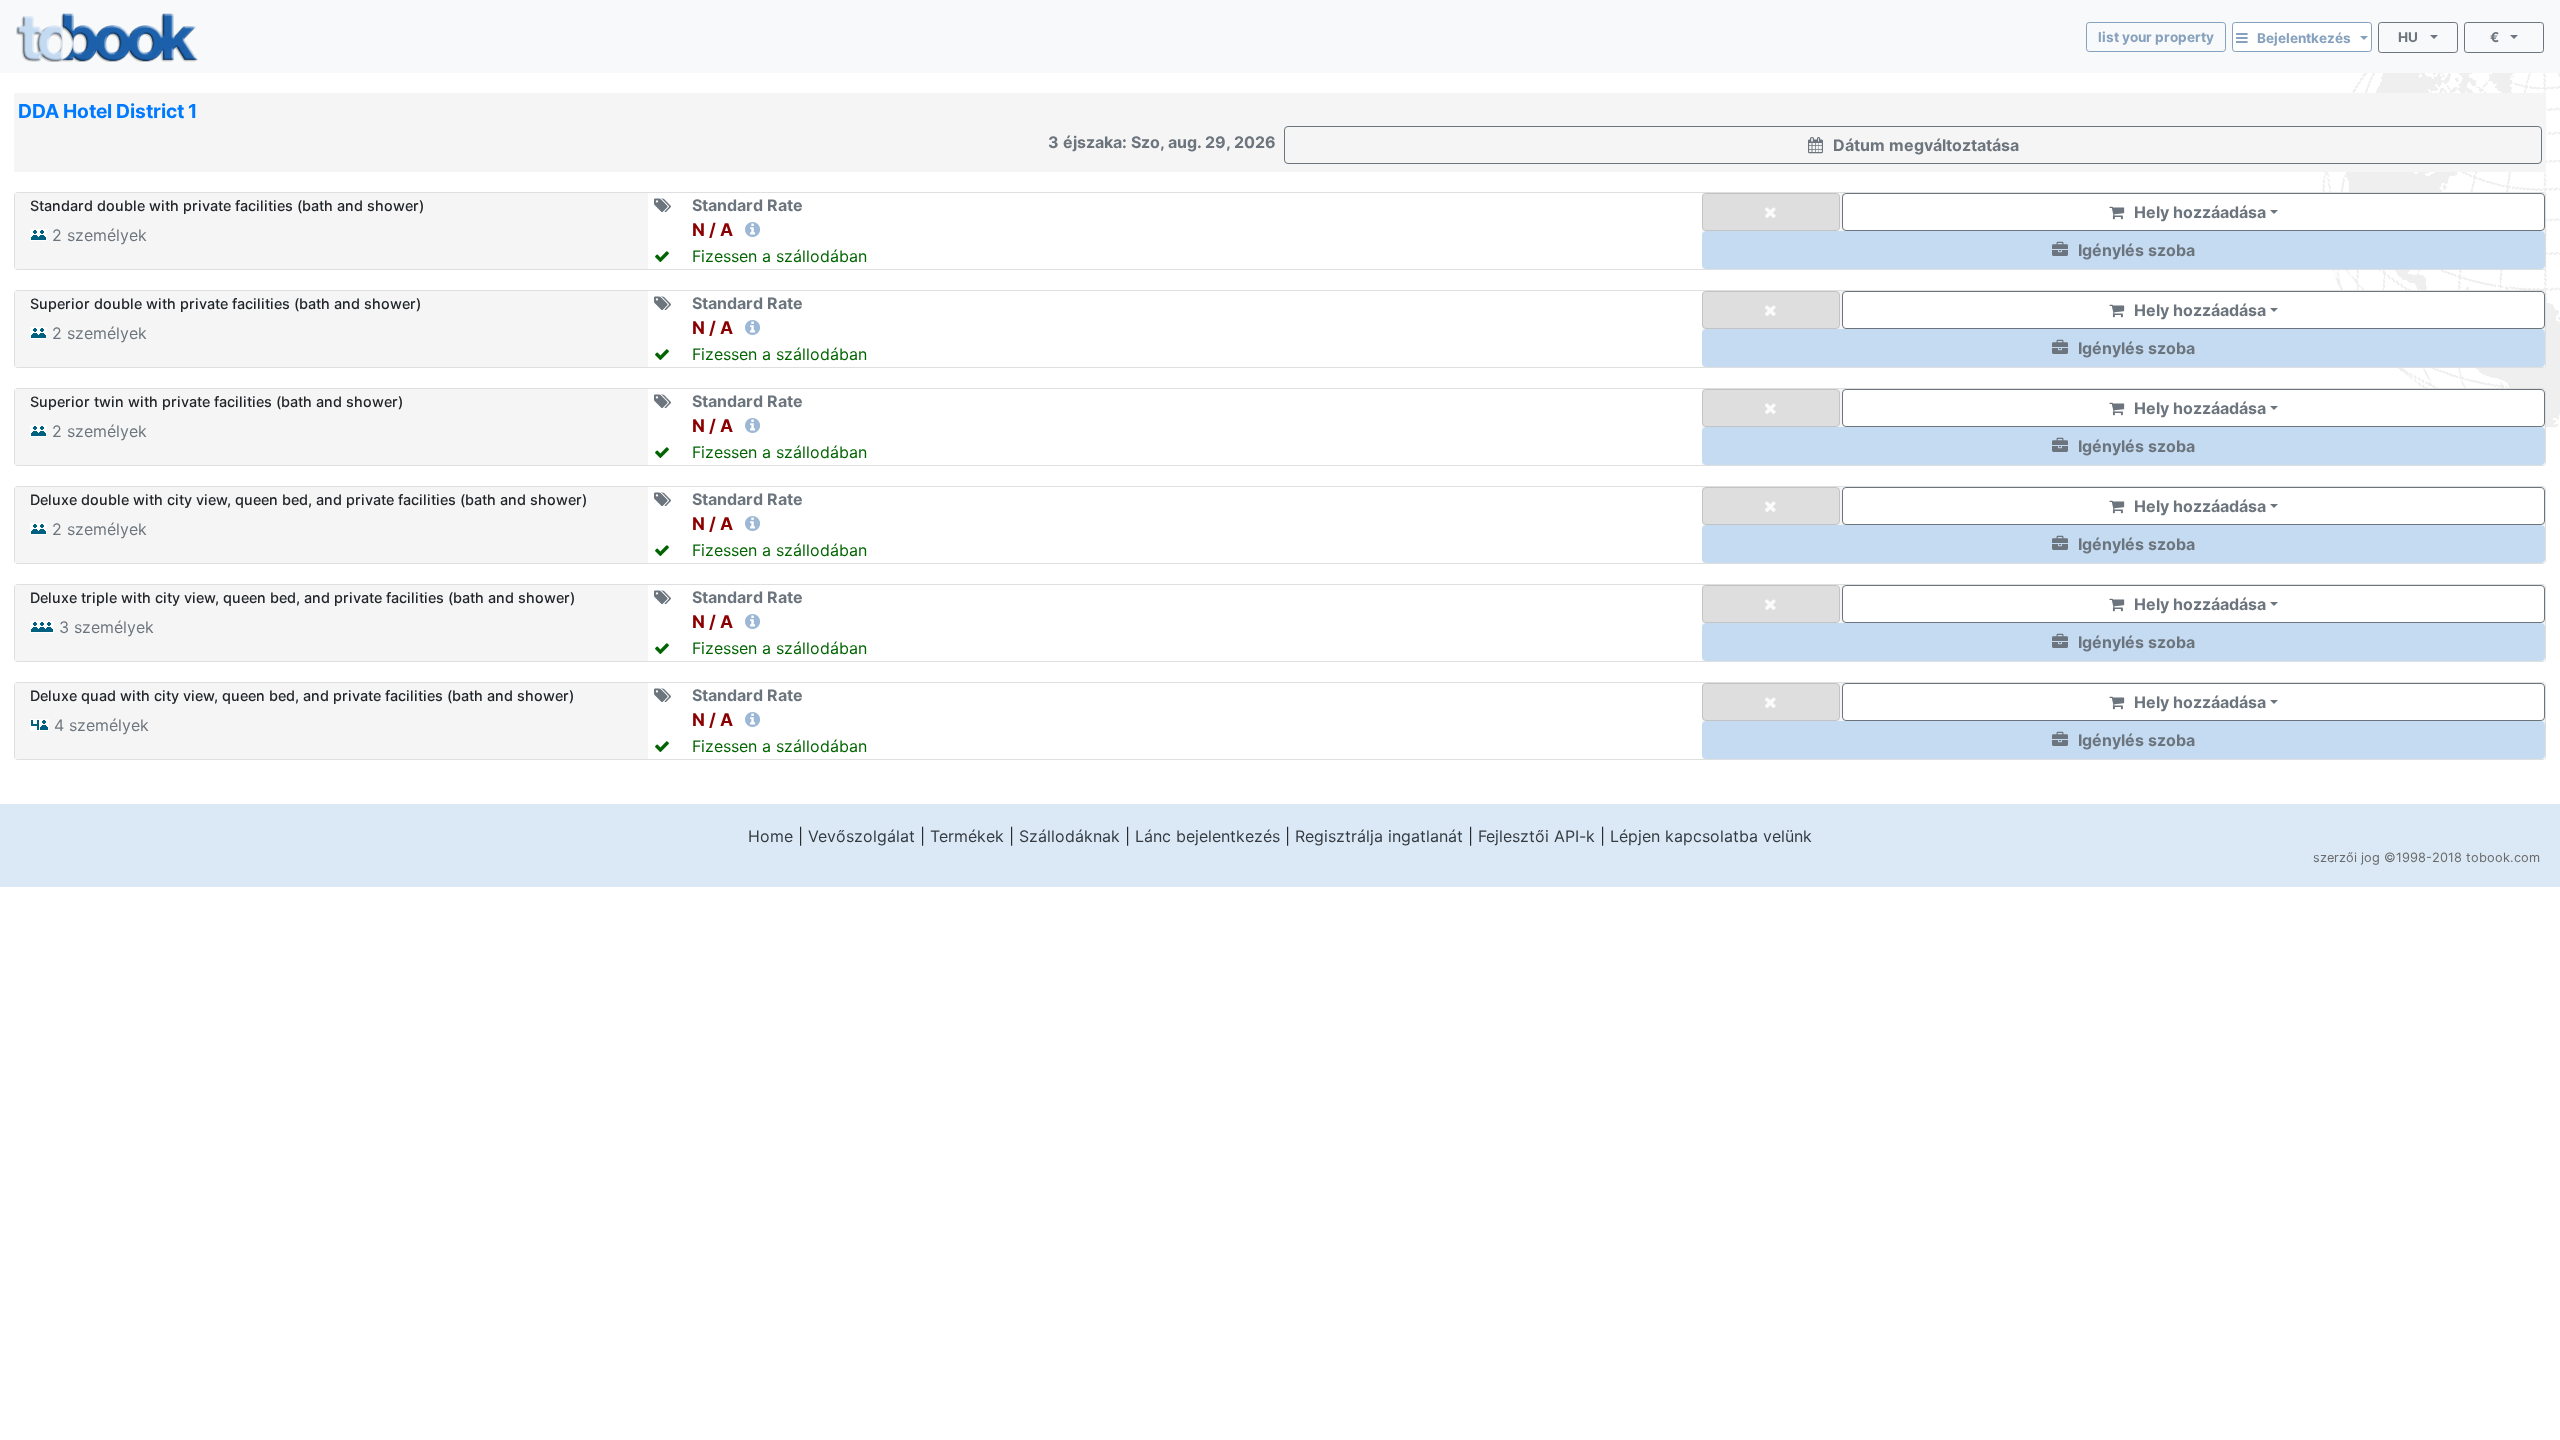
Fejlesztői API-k (1536, 836)
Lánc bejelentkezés (1207, 836)
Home (770, 836)
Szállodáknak (1069, 836)
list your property (2156, 37)
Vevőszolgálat (861, 836)
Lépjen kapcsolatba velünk (1711, 836)
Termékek (967, 836)
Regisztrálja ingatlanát (1379, 836)
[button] (2123, 250)
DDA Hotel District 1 (107, 111)
